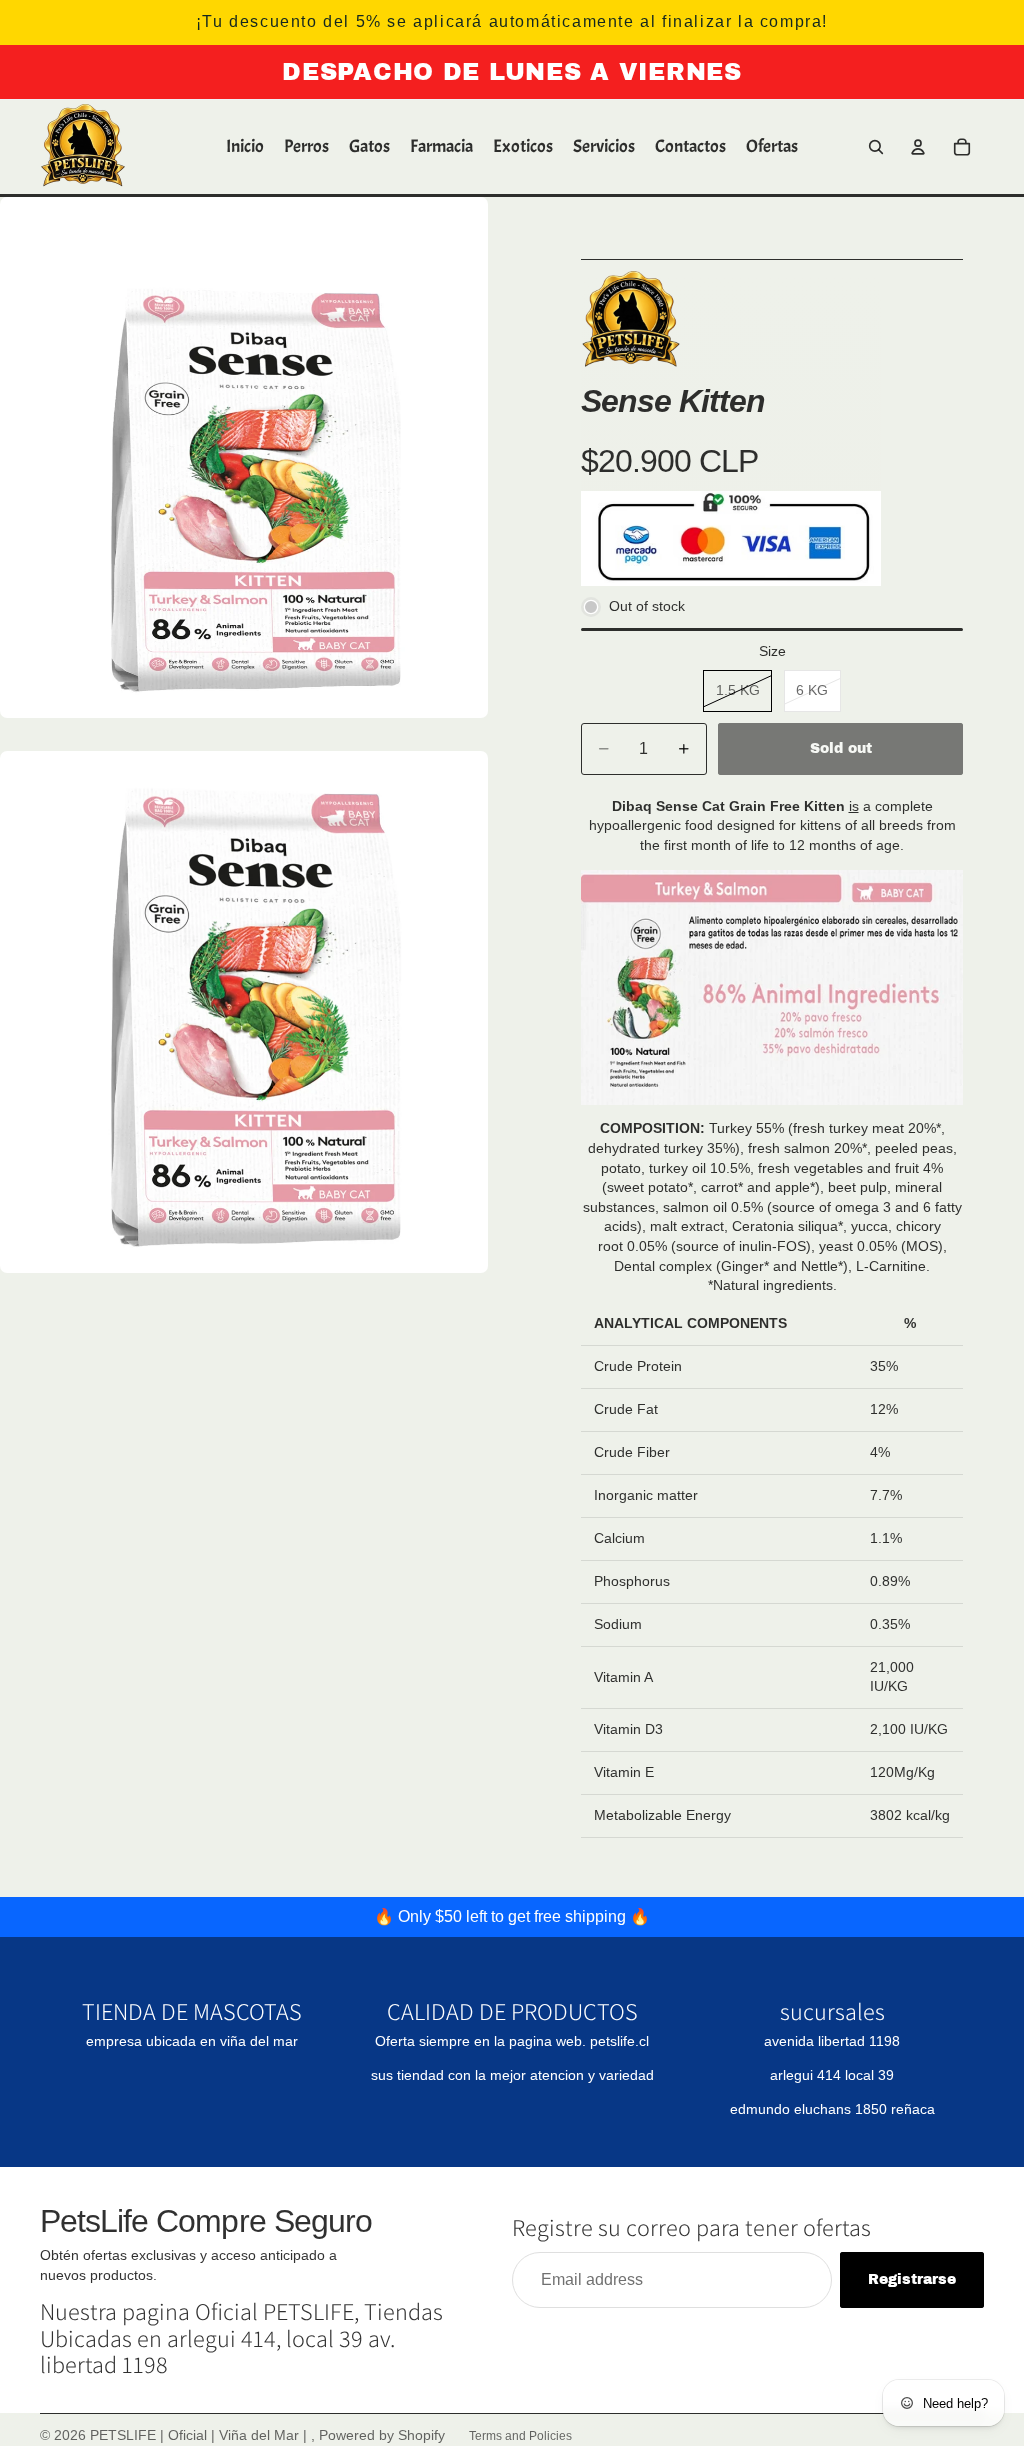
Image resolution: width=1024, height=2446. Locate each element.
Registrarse (912, 2279)
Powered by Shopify (382, 2435)
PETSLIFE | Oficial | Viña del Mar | (200, 2435)
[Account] (918, 147)
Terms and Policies (520, 2436)
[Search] (876, 147)
